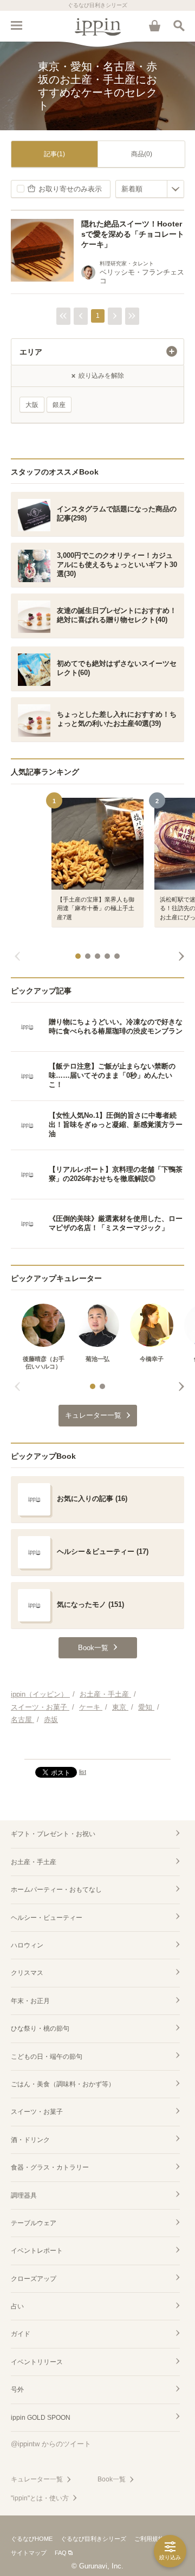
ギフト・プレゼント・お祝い (53, 1834)
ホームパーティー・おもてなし (56, 1890)
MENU (16, 25)
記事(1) (54, 154)
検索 (179, 25)
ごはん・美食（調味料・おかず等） (63, 2084)
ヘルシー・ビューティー (47, 1918)
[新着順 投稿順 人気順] (150, 189)
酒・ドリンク (30, 2140)
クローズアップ (34, 2279)
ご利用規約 (149, 2539)
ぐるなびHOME (32, 2539)
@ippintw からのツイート (51, 2444)
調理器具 (24, 2195)
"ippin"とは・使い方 (40, 2498)
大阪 (32, 405)
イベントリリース (37, 2362)
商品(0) (142, 154)
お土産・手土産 (34, 1862)
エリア (31, 352)
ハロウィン (27, 1945)
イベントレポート (37, 2251)
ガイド (21, 2334)
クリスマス (27, 1973)
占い (17, 2306)
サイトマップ (29, 2553)
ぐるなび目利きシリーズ (93, 2539)
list (83, 1772)
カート (154, 25)
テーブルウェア (34, 2223)
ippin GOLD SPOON (41, 2418)
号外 (17, 2390)
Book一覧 (112, 2479)
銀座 (59, 405)
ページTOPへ (97, 1746)
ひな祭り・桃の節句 (40, 2028)
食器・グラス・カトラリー (50, 2167)
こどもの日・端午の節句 (47, 2057)
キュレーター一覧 (37, 2479)
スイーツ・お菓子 (37, 2112)
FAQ (61, 2553)
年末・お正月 (30, 2001)
